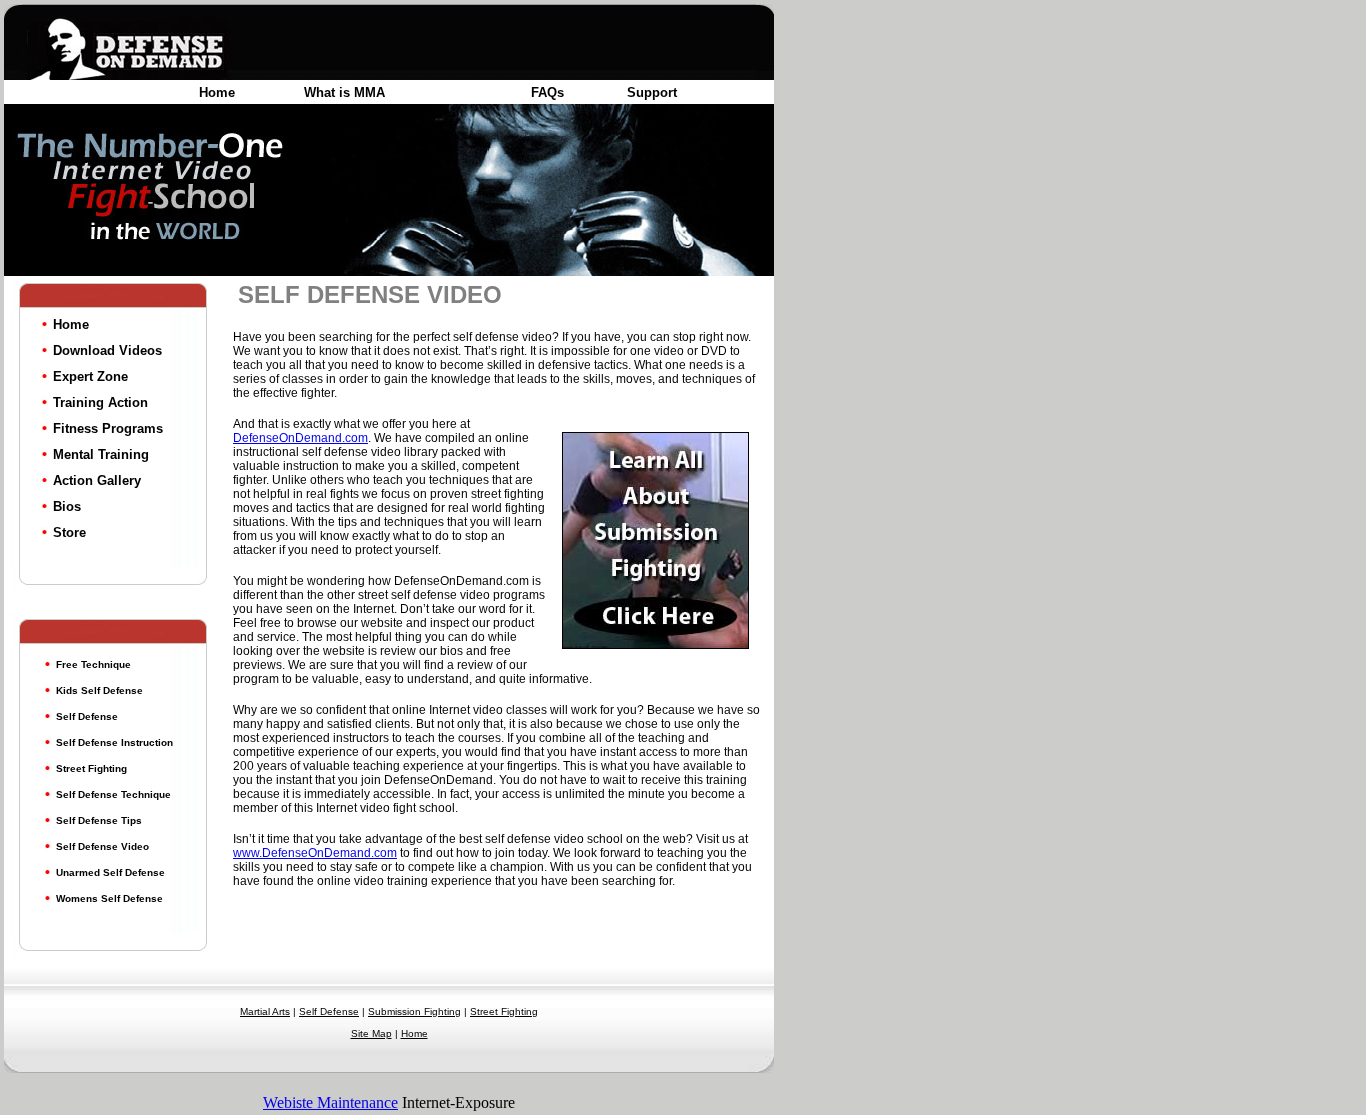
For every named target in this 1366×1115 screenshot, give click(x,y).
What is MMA (344, 92)
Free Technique (93, 664)
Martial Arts (265, 1011)
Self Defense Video (102, 846)
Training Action (100, 402)
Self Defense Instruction (114, 742)
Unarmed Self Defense (110, 872)
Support (652, 92)
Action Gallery (97, 480)
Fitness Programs (108, 428)
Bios (67, 506)
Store (69, 532)
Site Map (371, 1033)
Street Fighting (91, 768)
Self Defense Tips (99, 820)
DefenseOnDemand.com (300, 438)
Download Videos (107, 350)
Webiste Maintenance (330, 1102)
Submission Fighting (414, 1011)
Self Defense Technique (113, 794)
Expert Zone (90, 376)
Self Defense (87, 716)
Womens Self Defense (109, 898)
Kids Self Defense (99, 690)
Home (217, 92)
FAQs (547, 92)
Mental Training (101, 454)
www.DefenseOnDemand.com (315, 853)
